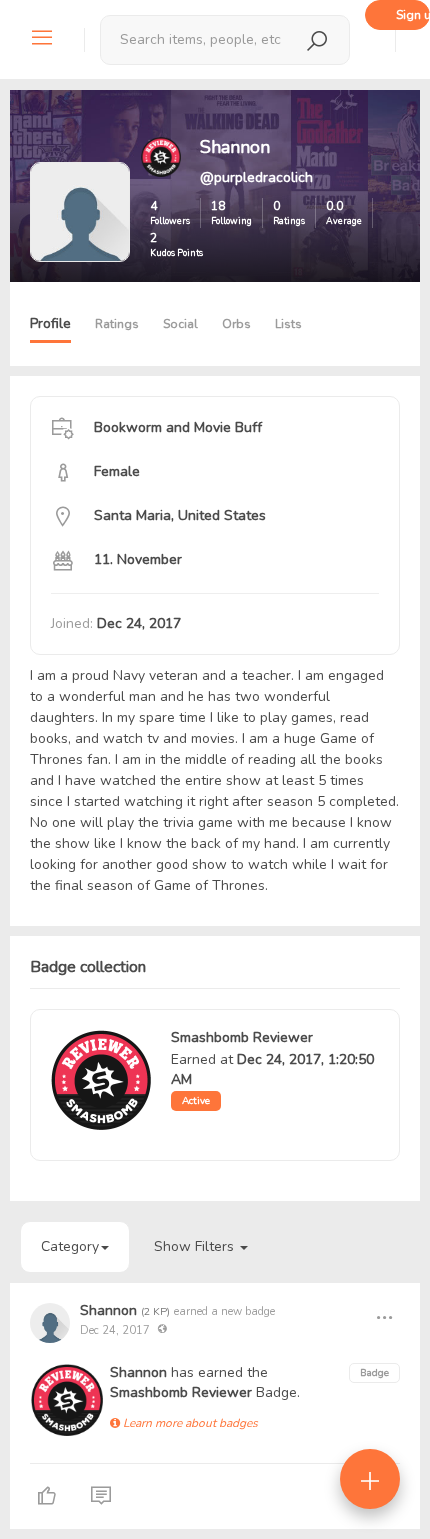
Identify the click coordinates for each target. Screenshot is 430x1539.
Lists (288, 324)
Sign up (413, 15)
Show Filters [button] (196, 1246)
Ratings (117, 324)
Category (70, 1246)
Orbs (236, 324)
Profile (50, 323)
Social (180, 324)
